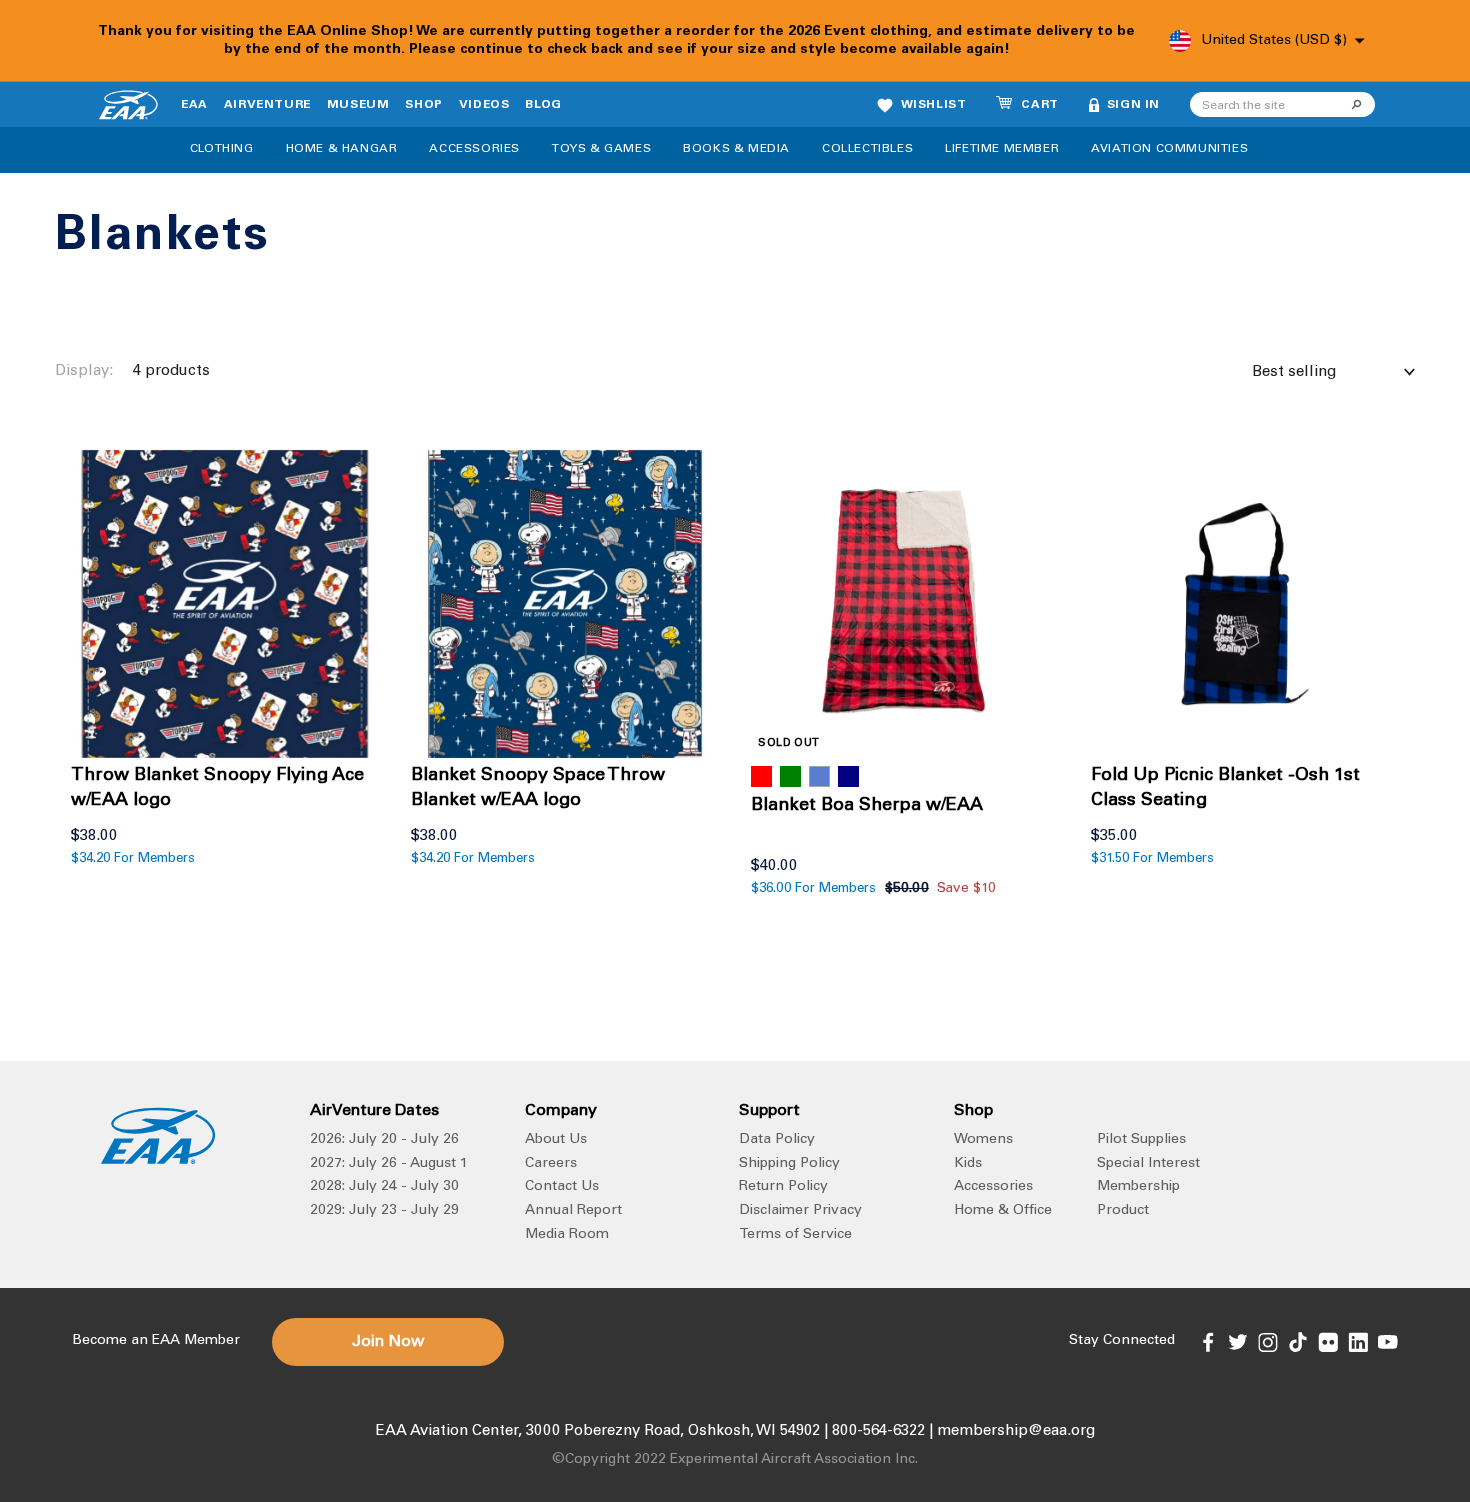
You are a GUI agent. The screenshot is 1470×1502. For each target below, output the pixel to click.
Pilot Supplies (1141, 1140)
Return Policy (783, 1187)
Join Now (388, 1342)
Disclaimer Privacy (800, 1211)
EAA (194, 105)
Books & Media (736, 149)
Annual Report (573, 1211)
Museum (358, 105)
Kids (968, 1164)
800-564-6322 (878, 1431)
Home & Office (1003, 1211)
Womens (983, 1140)
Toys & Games (601, 149)
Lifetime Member (1002, 149)
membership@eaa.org (1016, 1431)
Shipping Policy (789, 1164)
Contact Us (562, 1187)
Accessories (474, 149)
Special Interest (1148, 1164)
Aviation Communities (1169, 149)
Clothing (222, 149)
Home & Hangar (342, 149)
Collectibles (867, 149)
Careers (551, 1164)
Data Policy (777, 1140)
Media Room (567, 1235)
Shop (423, 105)
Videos (484, 105)
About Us (556, 1140)
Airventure (267, 105)
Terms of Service (795, 1235)
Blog (543, 105)
